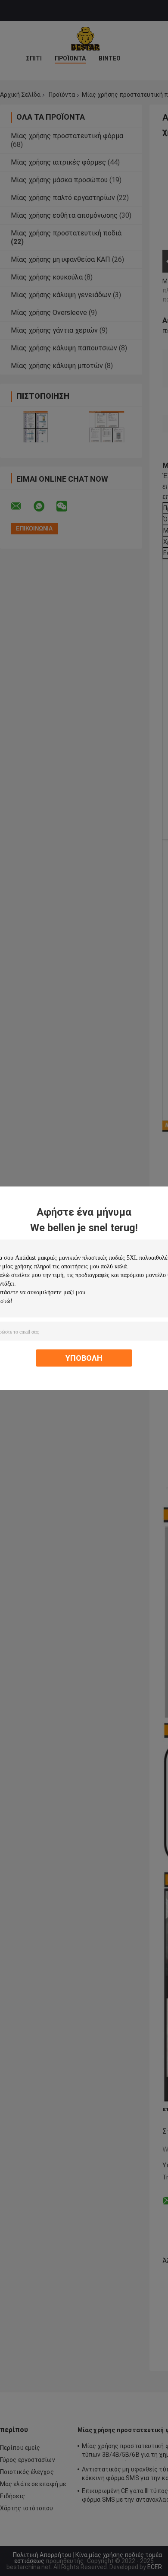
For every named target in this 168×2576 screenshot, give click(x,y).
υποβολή (84, 1358)
